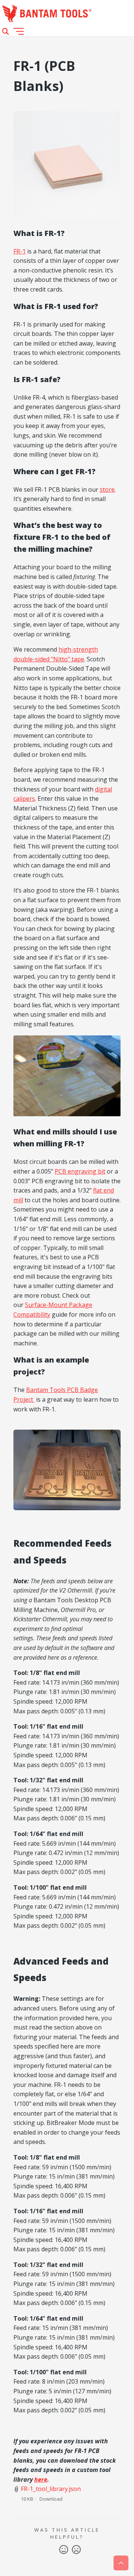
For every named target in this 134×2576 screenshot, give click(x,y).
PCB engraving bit (80, 1171)
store (107, 489)
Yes (64, 2550)
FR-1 (20, 251)
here (41, 2479)
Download (51, 2499)
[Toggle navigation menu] (19, 31)
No (76, 2550)
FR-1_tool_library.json (51, 2489)
